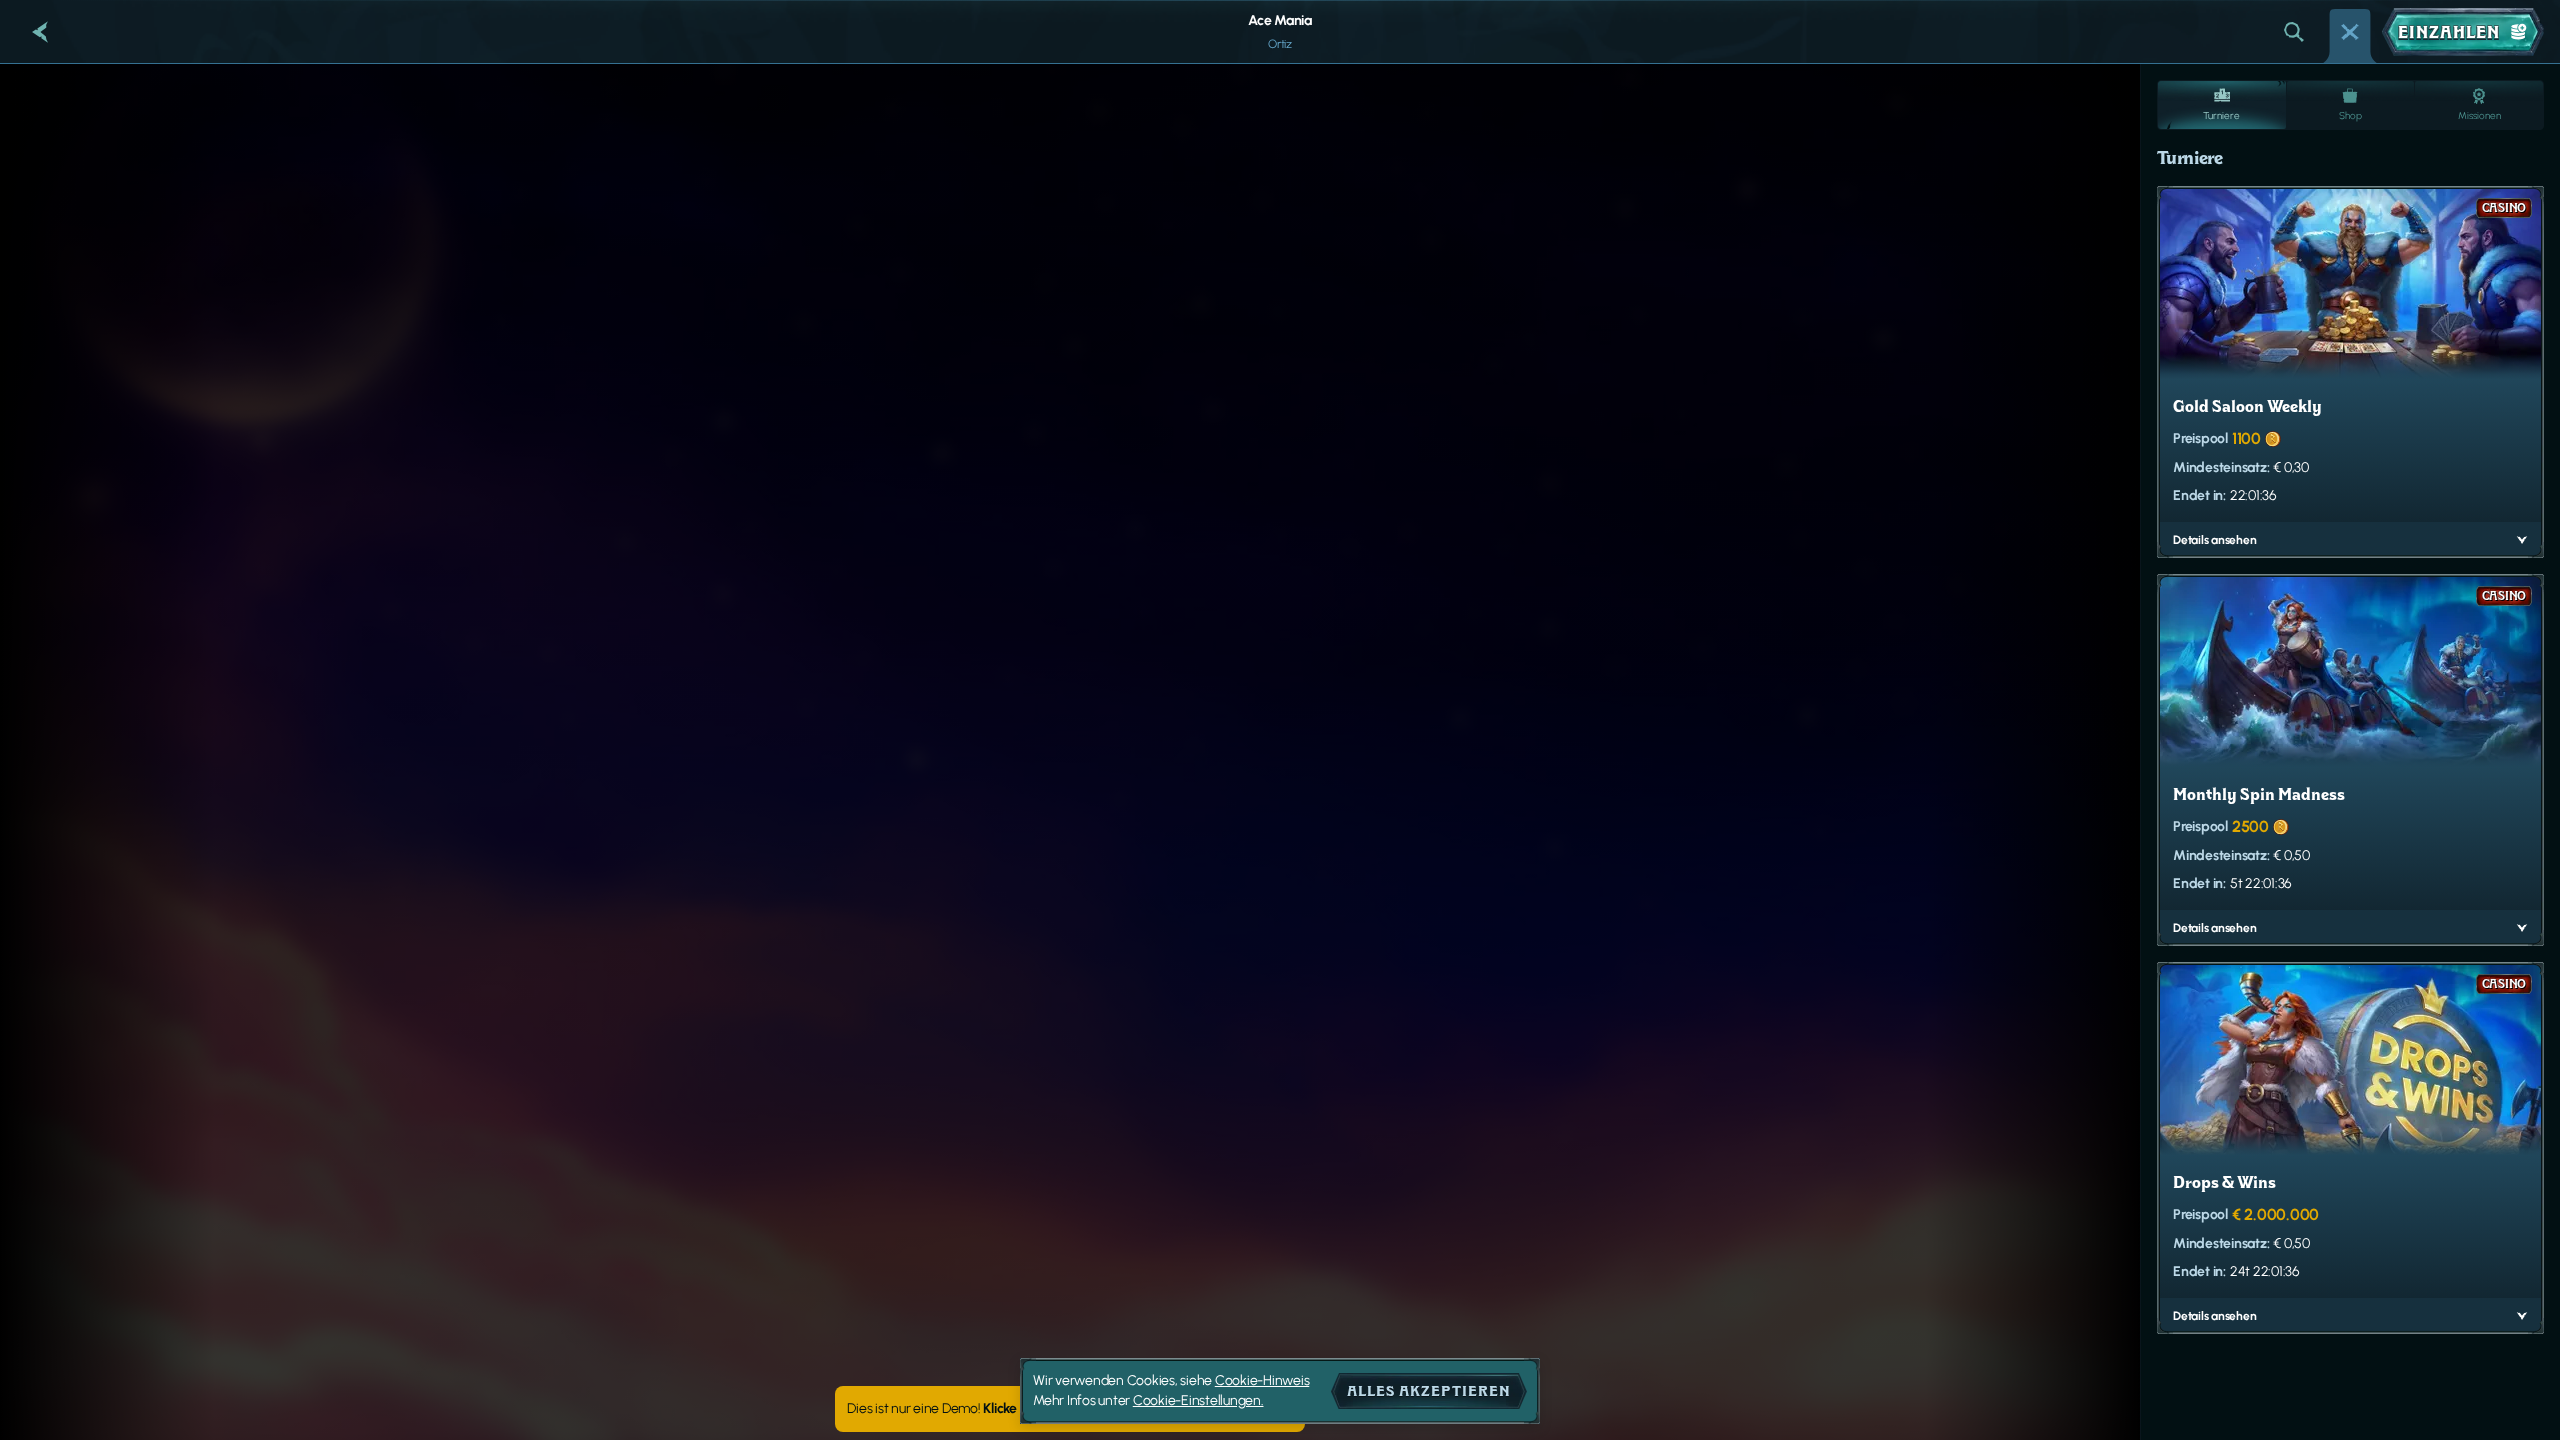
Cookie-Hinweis (1262, 1380)
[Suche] (2294, 32)
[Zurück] (40, 32)
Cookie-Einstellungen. (1198, 1401)
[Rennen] (2350, 32)
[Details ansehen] (2522, 540)
